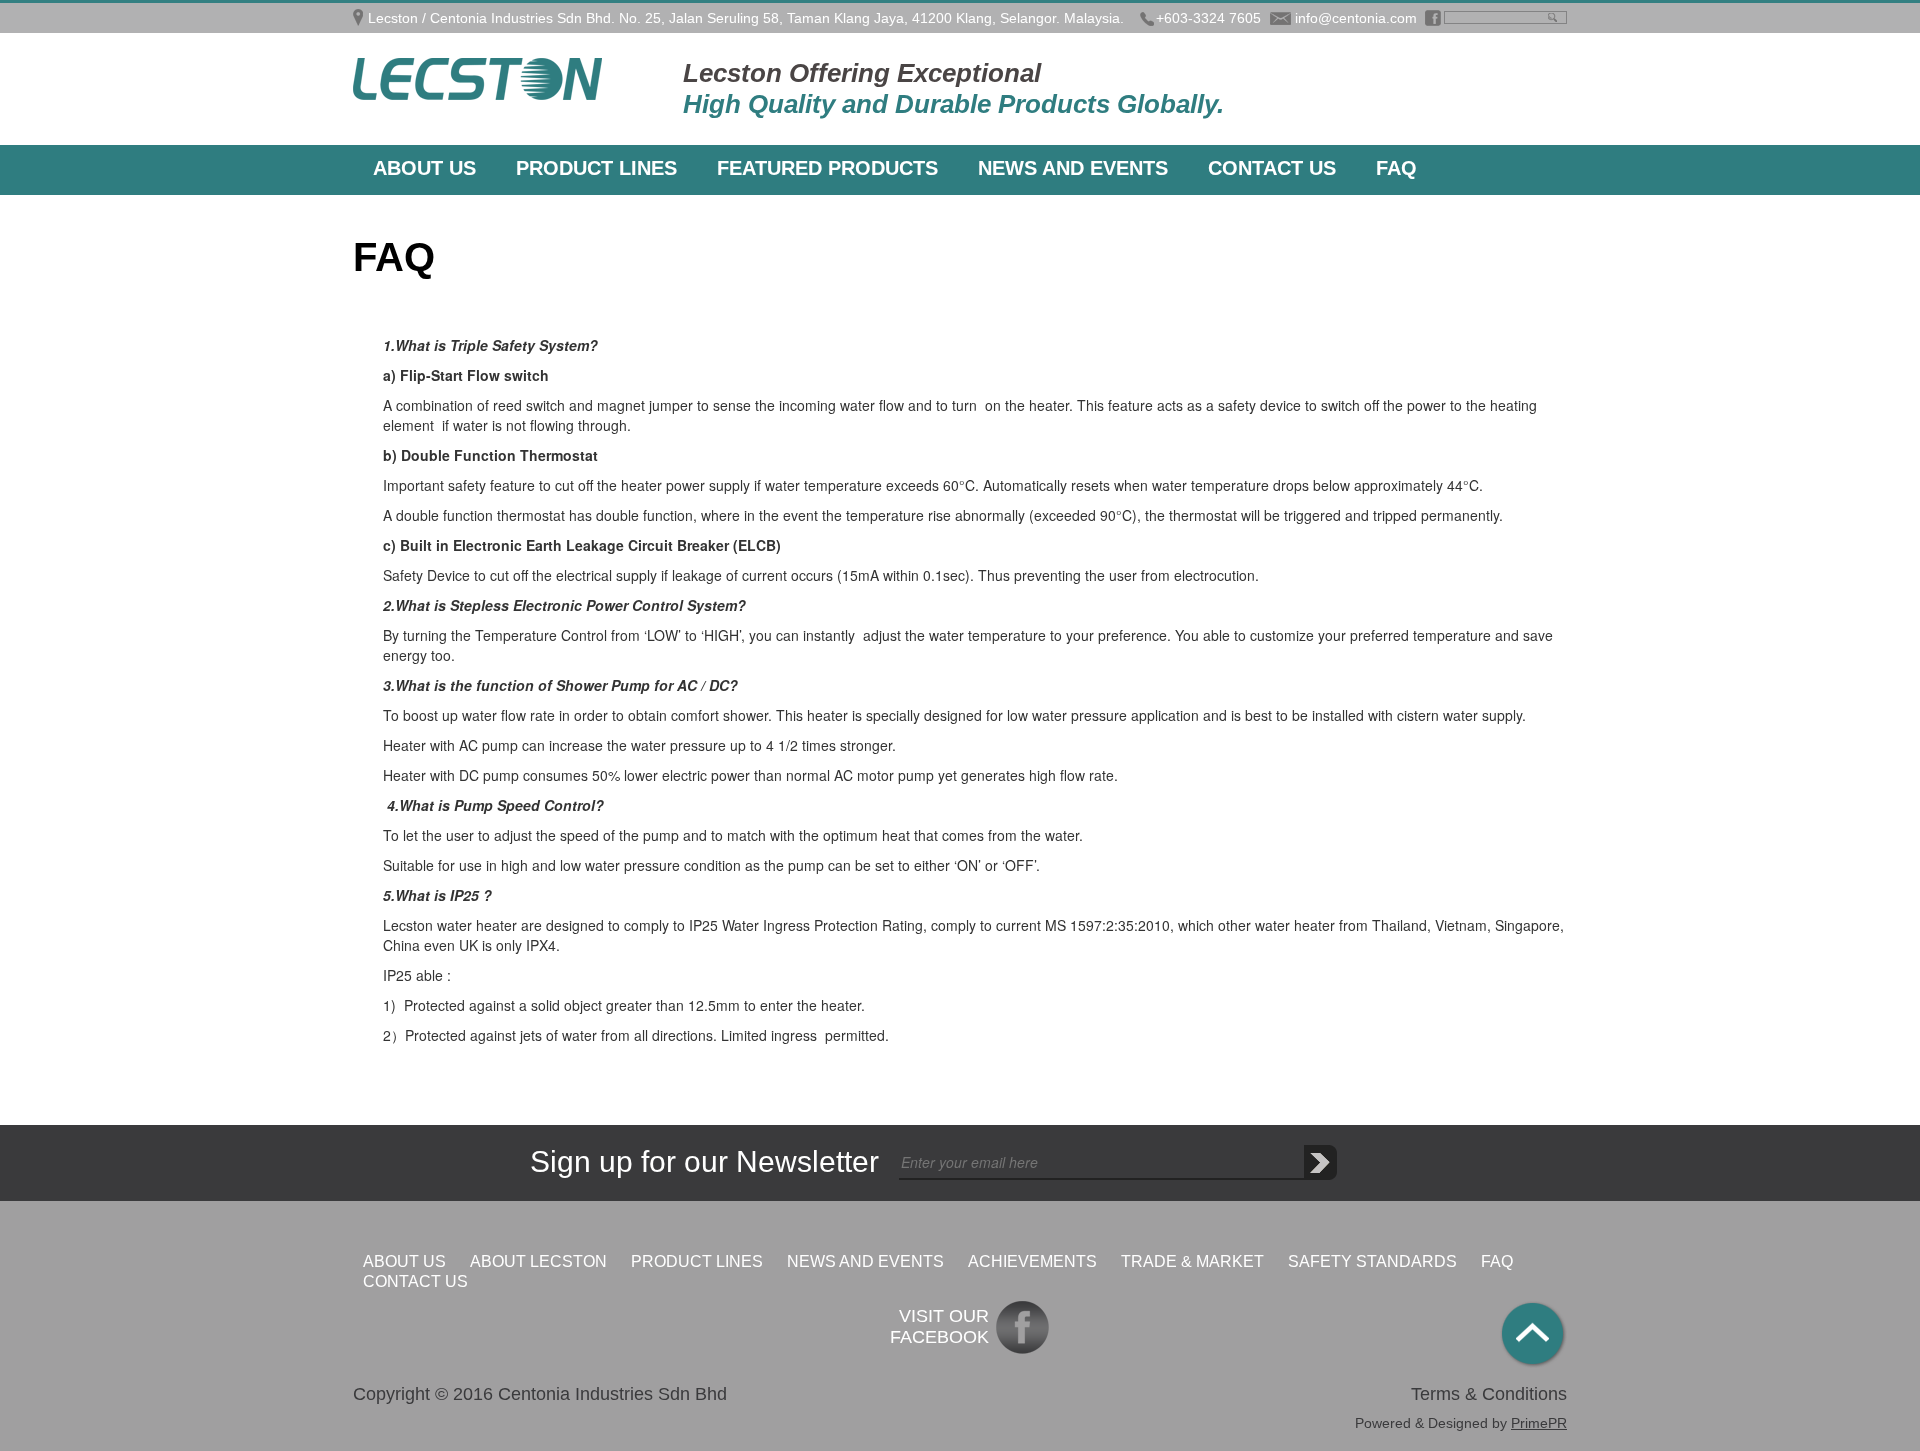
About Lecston (538, 1261)
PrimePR (1539, 1423)
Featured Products (827, 168)
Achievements (1032, 1261)
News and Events (1073, 168)
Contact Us (1272, 168)
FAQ (1396, 168)
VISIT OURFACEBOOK (939, 1326)
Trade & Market (1192, 1261)
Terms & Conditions (1489, 1394)
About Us (424, 168)
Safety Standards (1372, 1261)
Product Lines (596, 168)
